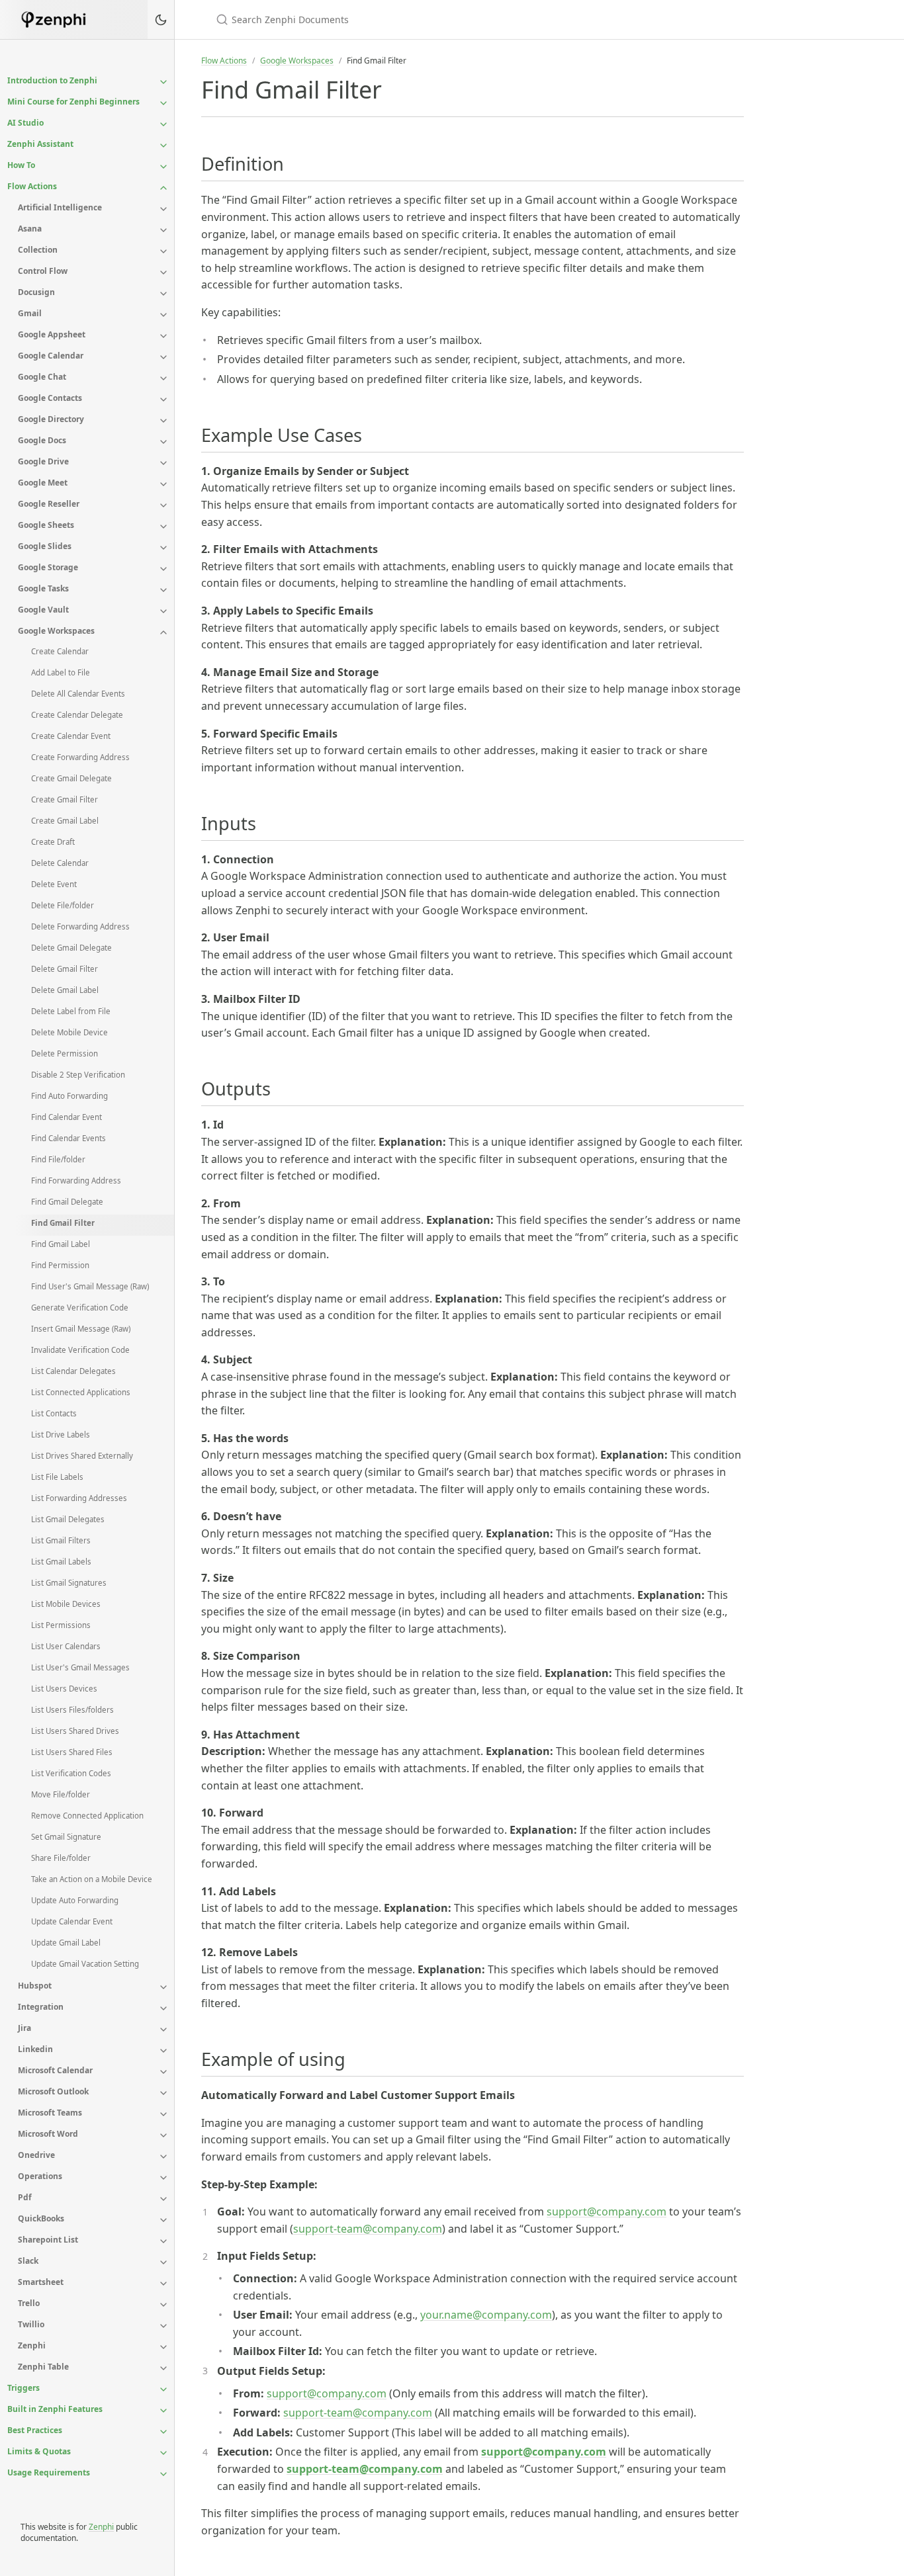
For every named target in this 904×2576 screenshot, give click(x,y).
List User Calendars (66, 1646)
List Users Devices (64, 1689)
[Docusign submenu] (163, 294)
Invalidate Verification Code (80, 1350)
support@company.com (607, 2211)
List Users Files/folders (72, 1710)
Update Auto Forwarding (75, 1900)
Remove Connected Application (87, 1816)
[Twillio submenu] (163, 2326)
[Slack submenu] (163, 2262)
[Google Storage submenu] (163, 569)
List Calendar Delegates (73, 1371)
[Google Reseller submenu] (163, 505)
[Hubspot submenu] (163, 1987)
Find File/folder (58, 1159)
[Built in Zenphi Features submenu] (163, 2411)
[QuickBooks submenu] (163, 2220)
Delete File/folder (63, 905)
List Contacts (54, 1413)
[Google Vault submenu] (163, 611)
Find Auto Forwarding (69, 1096)
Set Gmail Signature (66, 1837)
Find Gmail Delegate (67, 1202)
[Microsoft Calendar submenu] (163, 2072)
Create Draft (53, 842)
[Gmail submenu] (163, 315)
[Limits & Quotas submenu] (163, 2453)
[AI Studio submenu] (163, 124)
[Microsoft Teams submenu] (163, 2114)
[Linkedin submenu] (163, 2051)
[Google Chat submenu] (163, 378)
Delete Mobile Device (69, 1032)
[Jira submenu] (163, 2030)
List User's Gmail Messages (80, 1667)
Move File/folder (61, 1794)
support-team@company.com (368, 2229)
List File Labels (57, 1477)
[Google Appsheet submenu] (163, 336)
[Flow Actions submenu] (163, 188)
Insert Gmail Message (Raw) (81, 1329)
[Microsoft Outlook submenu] (163, 2093)
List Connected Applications (81, 1392)
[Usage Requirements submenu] (163, 2474)
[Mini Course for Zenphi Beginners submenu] (163, 103)
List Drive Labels (61, 1435)
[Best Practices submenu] (163, 2432)
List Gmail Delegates (68, 1519)
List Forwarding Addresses (79, 1498)
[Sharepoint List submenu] (163, 2241)
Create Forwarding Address (80, 757)
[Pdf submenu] (163, 2199)
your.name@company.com (486, 2315)
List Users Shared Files (72, 1752)
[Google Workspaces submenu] (163, 632)
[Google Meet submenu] (163, 484)
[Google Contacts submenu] (163, 400)
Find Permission (60, 1265)
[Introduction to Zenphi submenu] (163, 82)
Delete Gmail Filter (65, 969)
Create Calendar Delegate (77, 715)
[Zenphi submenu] (163, 2347)
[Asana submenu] (163, 230)
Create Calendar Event (71, 736)
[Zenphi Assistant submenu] (163, 146)
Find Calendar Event (67, 1117)
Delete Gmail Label (65, 990)
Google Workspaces (297, 61)
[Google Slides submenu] (163, 548)
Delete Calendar (60, 863)
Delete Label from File (71, 1011)
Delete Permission (65, 1053)
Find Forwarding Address (76, 1181)
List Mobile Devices (66, 1604)
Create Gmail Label (65, 821)
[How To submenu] (163, 167)
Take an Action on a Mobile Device (92, 1879)
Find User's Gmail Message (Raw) (90, 1286)
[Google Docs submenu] (163, 442)
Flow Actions (224, 61)
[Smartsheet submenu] (163, 2284)
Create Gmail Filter (65, 799)
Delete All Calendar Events (78, 694)
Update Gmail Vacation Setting (85, 1964)
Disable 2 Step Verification (78, 1075)
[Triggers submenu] (163, 2389)
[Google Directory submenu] (163, 421)
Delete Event (54, 884)
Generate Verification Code (80, 1308)
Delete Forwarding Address (80, 926)
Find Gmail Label (61, 1244)
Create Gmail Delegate (71, 778)
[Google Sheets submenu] (163, 527)
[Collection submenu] (163, 251)
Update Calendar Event (72, 1921)
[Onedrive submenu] (163, 2157)
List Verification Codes (71, 1773)
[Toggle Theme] (161, 20)
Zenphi (101, 2527)
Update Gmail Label (66, 1943)
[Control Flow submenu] (163, 273)
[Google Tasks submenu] (163, 590)
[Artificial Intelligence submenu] (163, 209)
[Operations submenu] (163, 2178)
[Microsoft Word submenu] (163, 2135)
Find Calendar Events (68, 1138)
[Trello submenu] (163, 2305)
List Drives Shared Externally (82, 1456)
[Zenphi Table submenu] (163, 2368)
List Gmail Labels (61, 1562)
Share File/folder (61, 1858)
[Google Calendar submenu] (163, 357)
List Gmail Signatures (69, 1583)
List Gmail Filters (61, 1540)
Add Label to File (61, 672)
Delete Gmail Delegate (71, 948)
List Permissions (61, 1625)
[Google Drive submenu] (163, 463)
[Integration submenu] (163, 2008)
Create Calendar (60, 651)
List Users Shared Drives (75, 1731)
